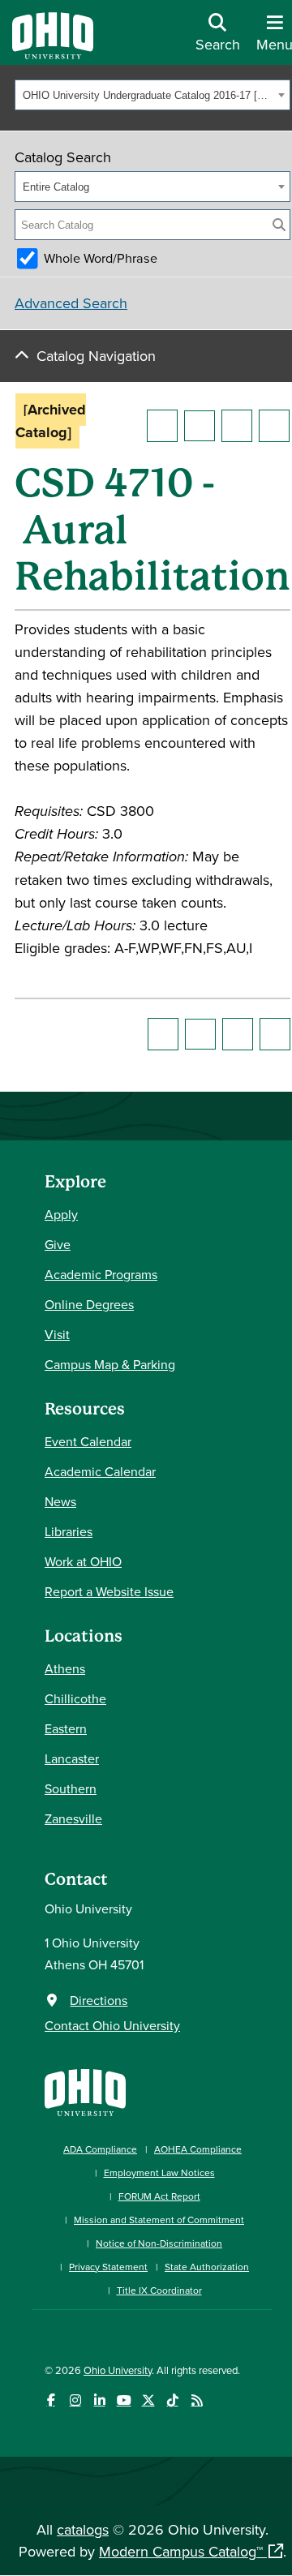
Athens (65, 1668)
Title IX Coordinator (159, 2290)
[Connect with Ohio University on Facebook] (51, 2400)
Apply (61, 1214)
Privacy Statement (108, 2267)
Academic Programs (101, 1274)
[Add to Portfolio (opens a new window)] (162, 426)
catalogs (83, 2529)
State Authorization (207, 2267)
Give (58, 1244)
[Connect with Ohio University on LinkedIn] (99, 2400)
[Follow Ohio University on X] (148, 2400)
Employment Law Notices (159, 2172)
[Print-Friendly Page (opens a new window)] (237, 426)
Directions (99, 2000)
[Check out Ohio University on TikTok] (172, 2400)
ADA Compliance (100, 2149)
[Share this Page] (200, 426)
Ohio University (118, 2370)
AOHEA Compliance (198, 2149)
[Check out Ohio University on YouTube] (124, 2400)
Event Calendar (88, 1441)
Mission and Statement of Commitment (159, 2220)
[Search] (279, 225)
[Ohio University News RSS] (197, 2400)
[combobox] (152, 95)
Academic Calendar (100, 1471)
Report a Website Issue (109, 1591)
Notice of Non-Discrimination (159, 2243)
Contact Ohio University (112, 2025)
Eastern (66, 1728)
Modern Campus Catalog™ (181, 2551)
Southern (71, 1788)
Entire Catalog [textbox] (56, 187)
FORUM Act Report (159, 2196)
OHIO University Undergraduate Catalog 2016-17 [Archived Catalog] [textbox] (148, 95)
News (60, 1501)
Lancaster (72, 1758)
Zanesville (73, 1818)
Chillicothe (75, 1698)
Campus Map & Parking (110, 1364)
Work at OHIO (83, 1561)
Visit (57, 1334)
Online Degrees (89, 1304)
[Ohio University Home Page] (85, 2091)
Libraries (69, 1531)
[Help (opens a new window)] (274, 426)
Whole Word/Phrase (101, 258)
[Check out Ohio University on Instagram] (75, 2400)
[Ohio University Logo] (53, 54)
